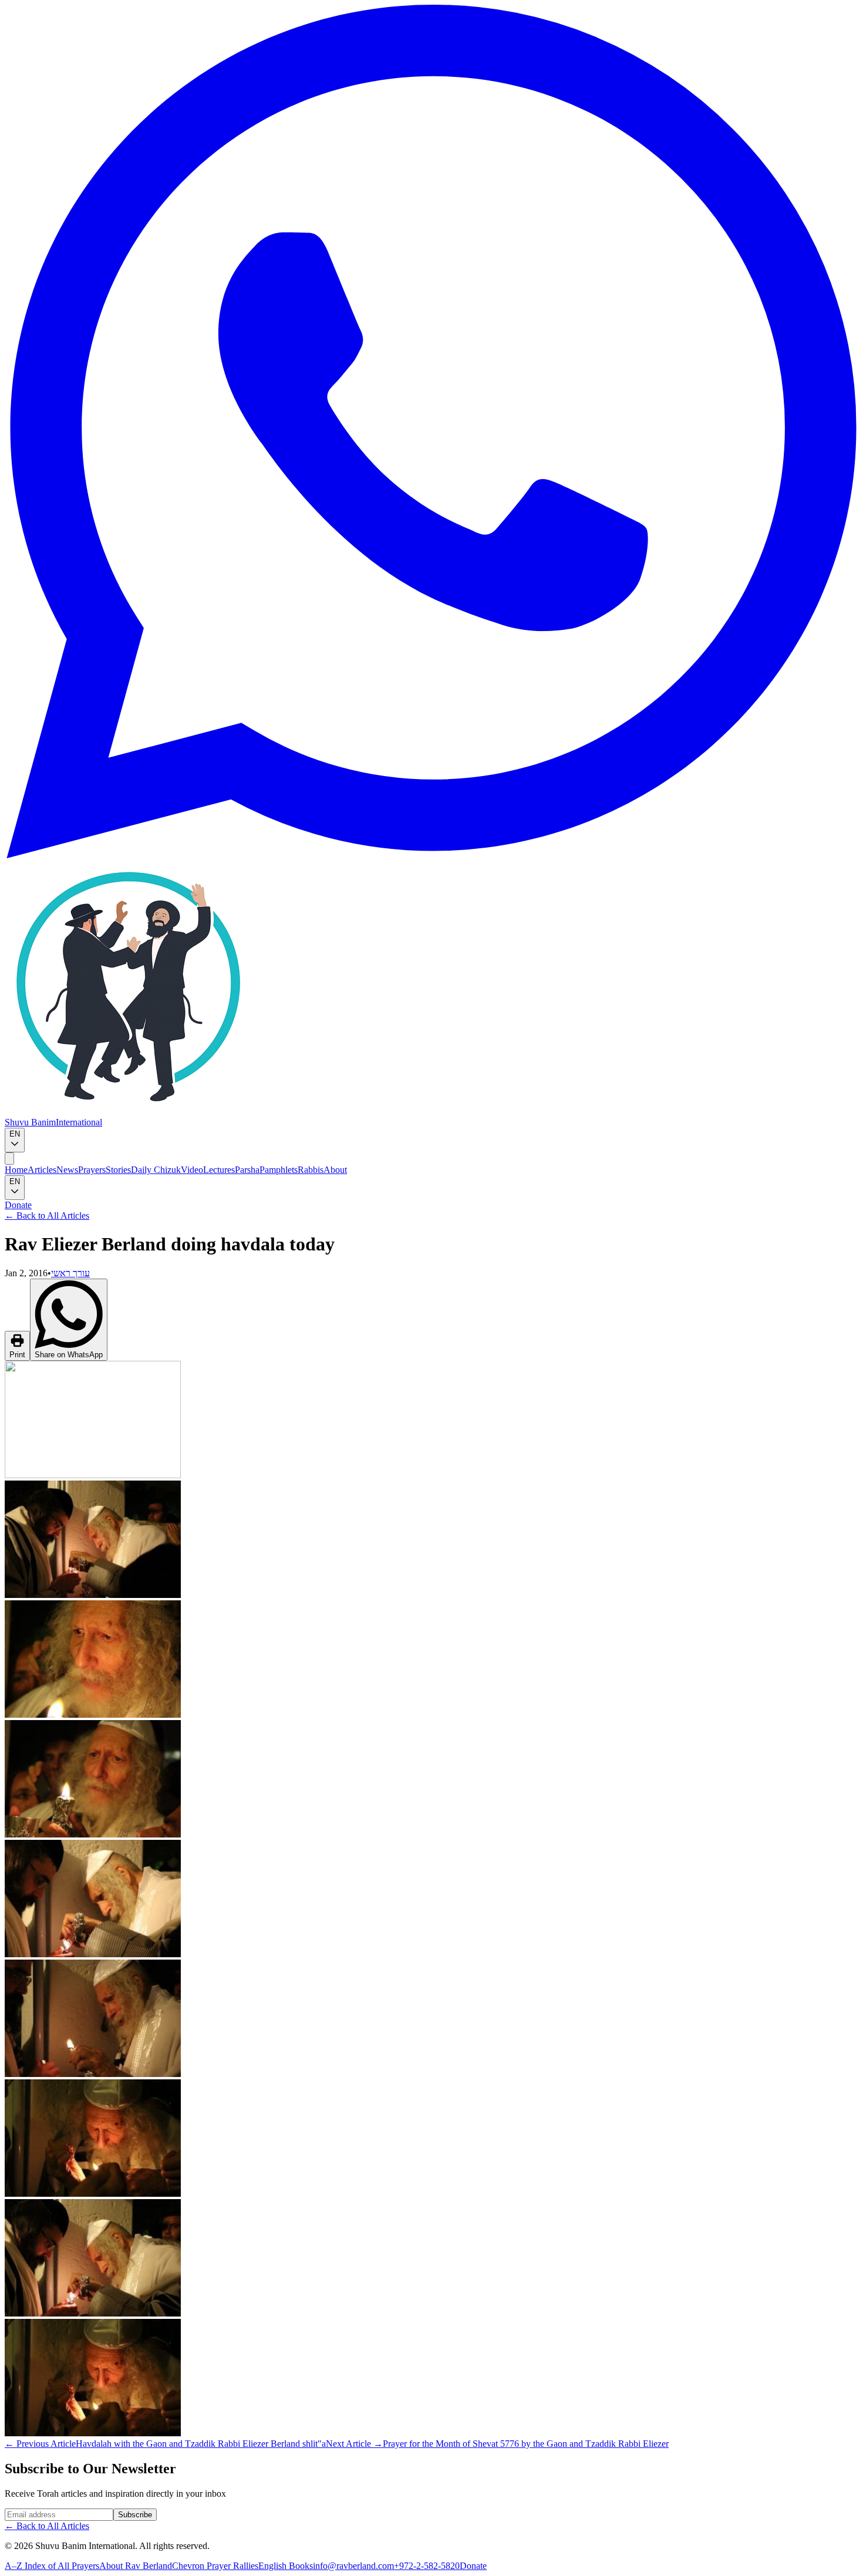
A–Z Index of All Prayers (52, 2566)
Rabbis (311, 1170)
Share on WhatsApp (69, 1355)
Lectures (219, 1170)
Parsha (247, 1170)
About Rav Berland (136, 2566)
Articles (42, 1170)
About (335, 1170)
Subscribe (135, 2515)
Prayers (92, 1170)
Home (16, 1170)
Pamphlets (279, 1170)
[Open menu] (9, 1159)
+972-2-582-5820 (427, 2566)
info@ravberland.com (353, 2566)
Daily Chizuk (156, 1170)
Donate (18, 1205)
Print (17, 1355)
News (67, 1170)
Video (192, 1170)
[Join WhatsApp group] (431, 855)
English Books (286, 2566)
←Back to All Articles (47, 1215)
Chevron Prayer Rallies (215, 2566)
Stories (118, 1170)
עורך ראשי (70, 1273)
